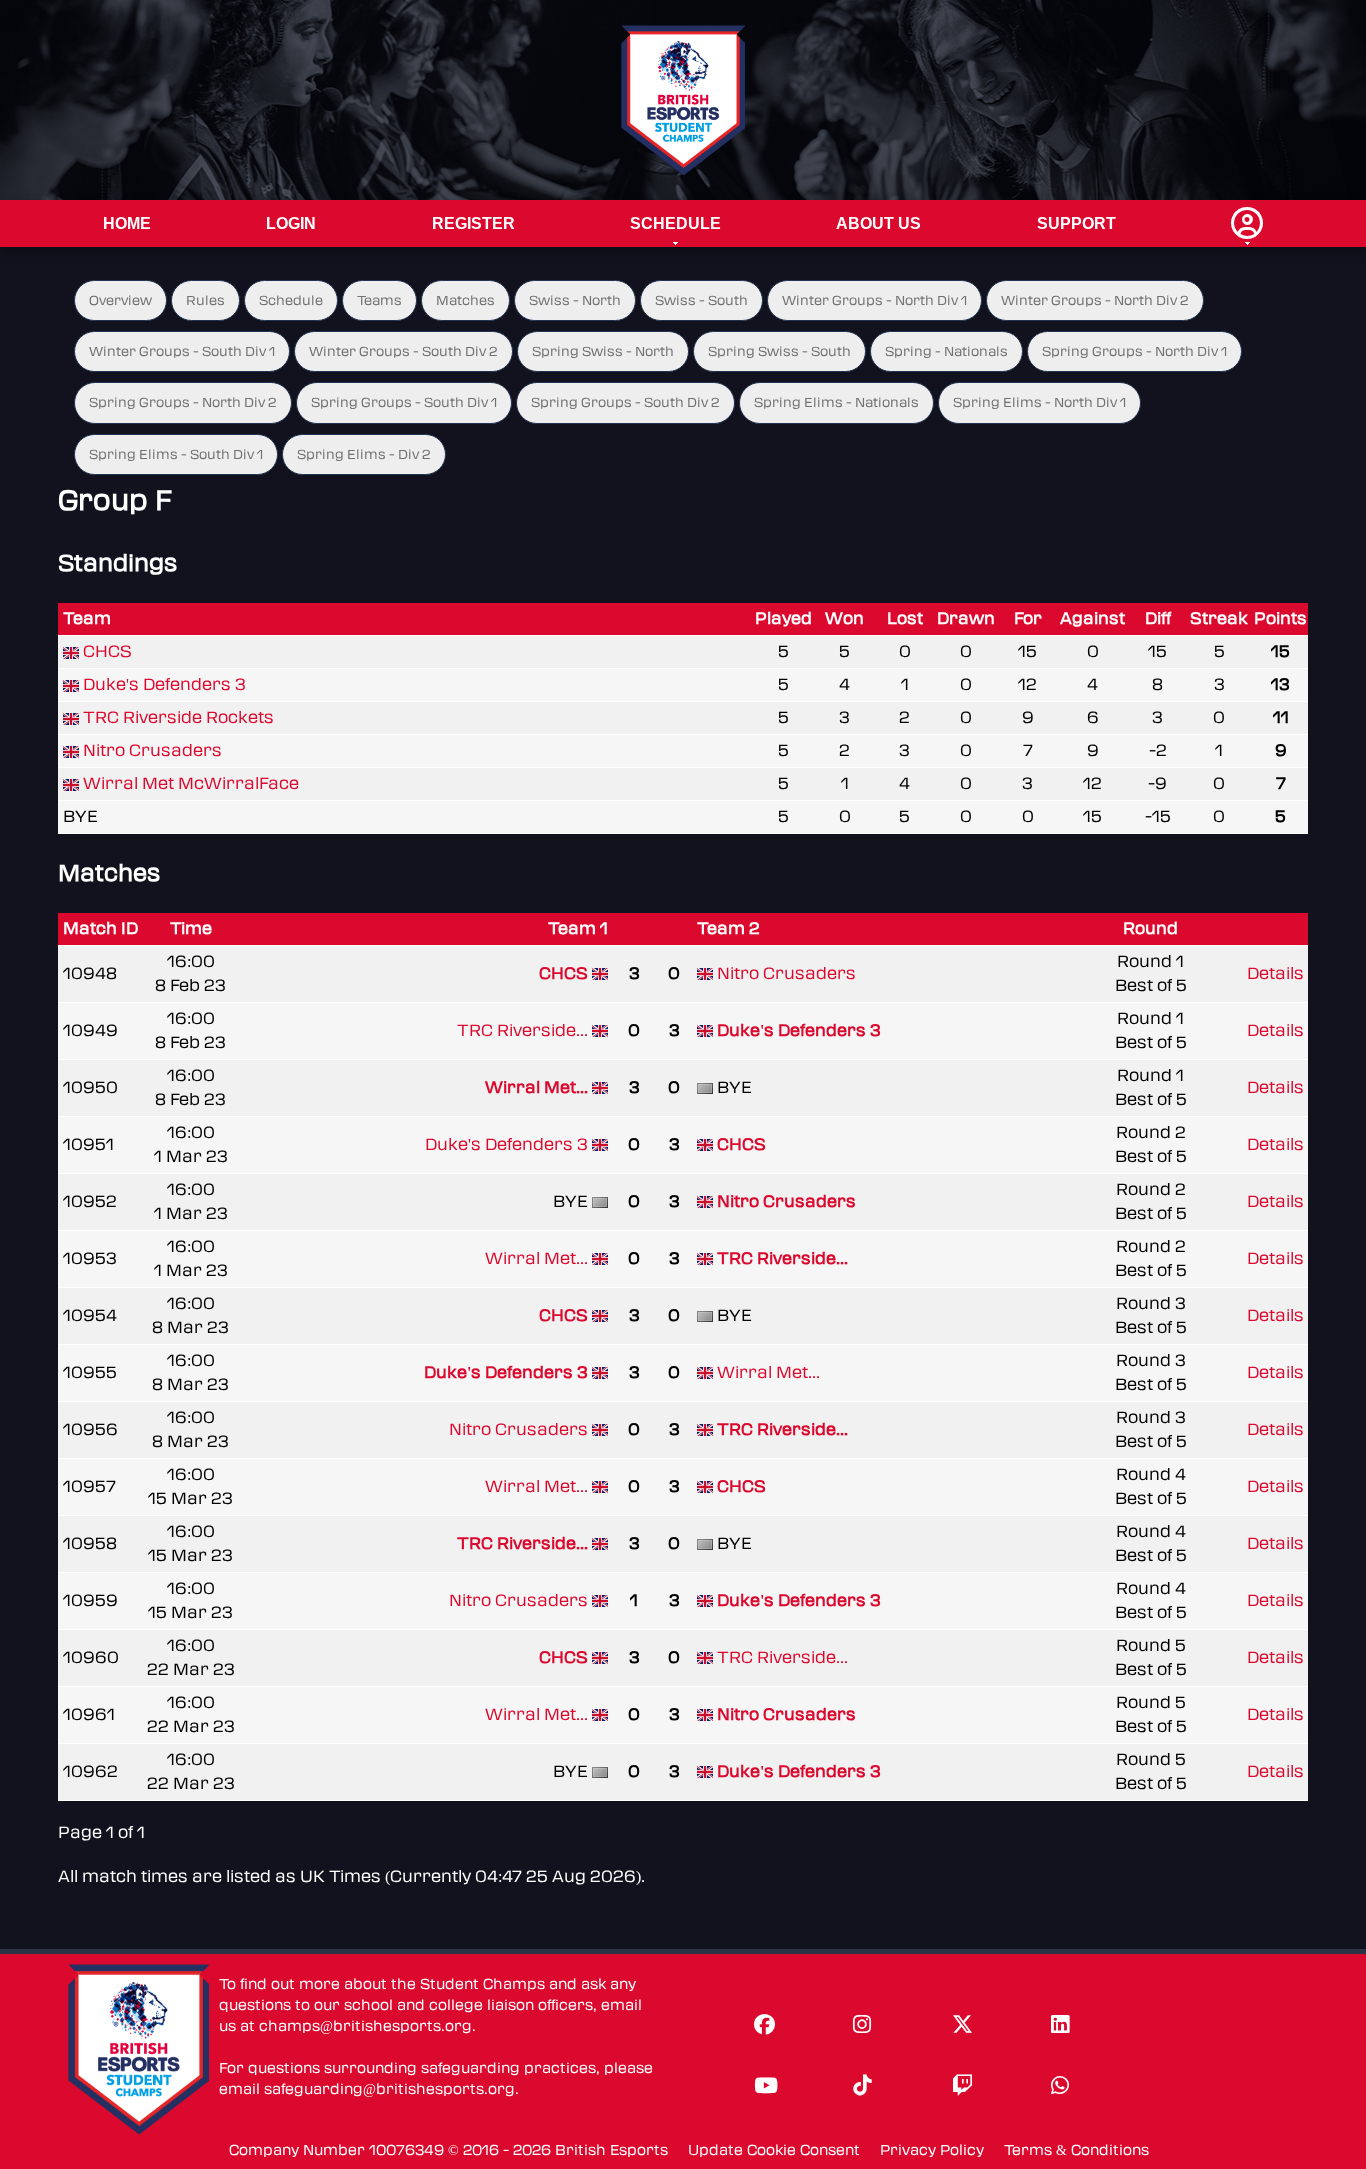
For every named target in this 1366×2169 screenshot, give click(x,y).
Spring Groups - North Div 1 (1134, 351)
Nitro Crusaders (152, 750)
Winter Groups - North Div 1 (874, 300)
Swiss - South (701, 300)
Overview (120, 300)
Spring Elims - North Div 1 (1039, 402)
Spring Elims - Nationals (836, 402)
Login (291, 223)
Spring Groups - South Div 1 (404, 402)
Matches (465, 300)
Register (473, 223)
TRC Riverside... (522, 1030)
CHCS (107, 651)
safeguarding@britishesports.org (389, 2089)
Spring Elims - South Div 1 (176, 454)
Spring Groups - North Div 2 (183, 402)
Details (1275, 973)
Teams (379, 300)
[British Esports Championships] (683, 99)
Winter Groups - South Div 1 (182, 351)
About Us (878, 223)
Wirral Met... (536, 1087)
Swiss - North (575, 300)
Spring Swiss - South (779, 351)
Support (1076, 223)
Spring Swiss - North (603, 351)
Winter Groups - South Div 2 (403, 351)
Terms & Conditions (1076, 2150)
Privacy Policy (932, 2150)
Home (127, 223)
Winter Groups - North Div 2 (1095, 300)
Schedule (675, 223)
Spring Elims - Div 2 (364, 454)
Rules (205, 300)
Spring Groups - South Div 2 (625, 402)
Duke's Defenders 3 (164, 684)
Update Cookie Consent (774, 2150)
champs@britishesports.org (365, 2026)
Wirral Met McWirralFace (191, 783)
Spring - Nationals (946, 351)
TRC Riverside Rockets (178, 717)
